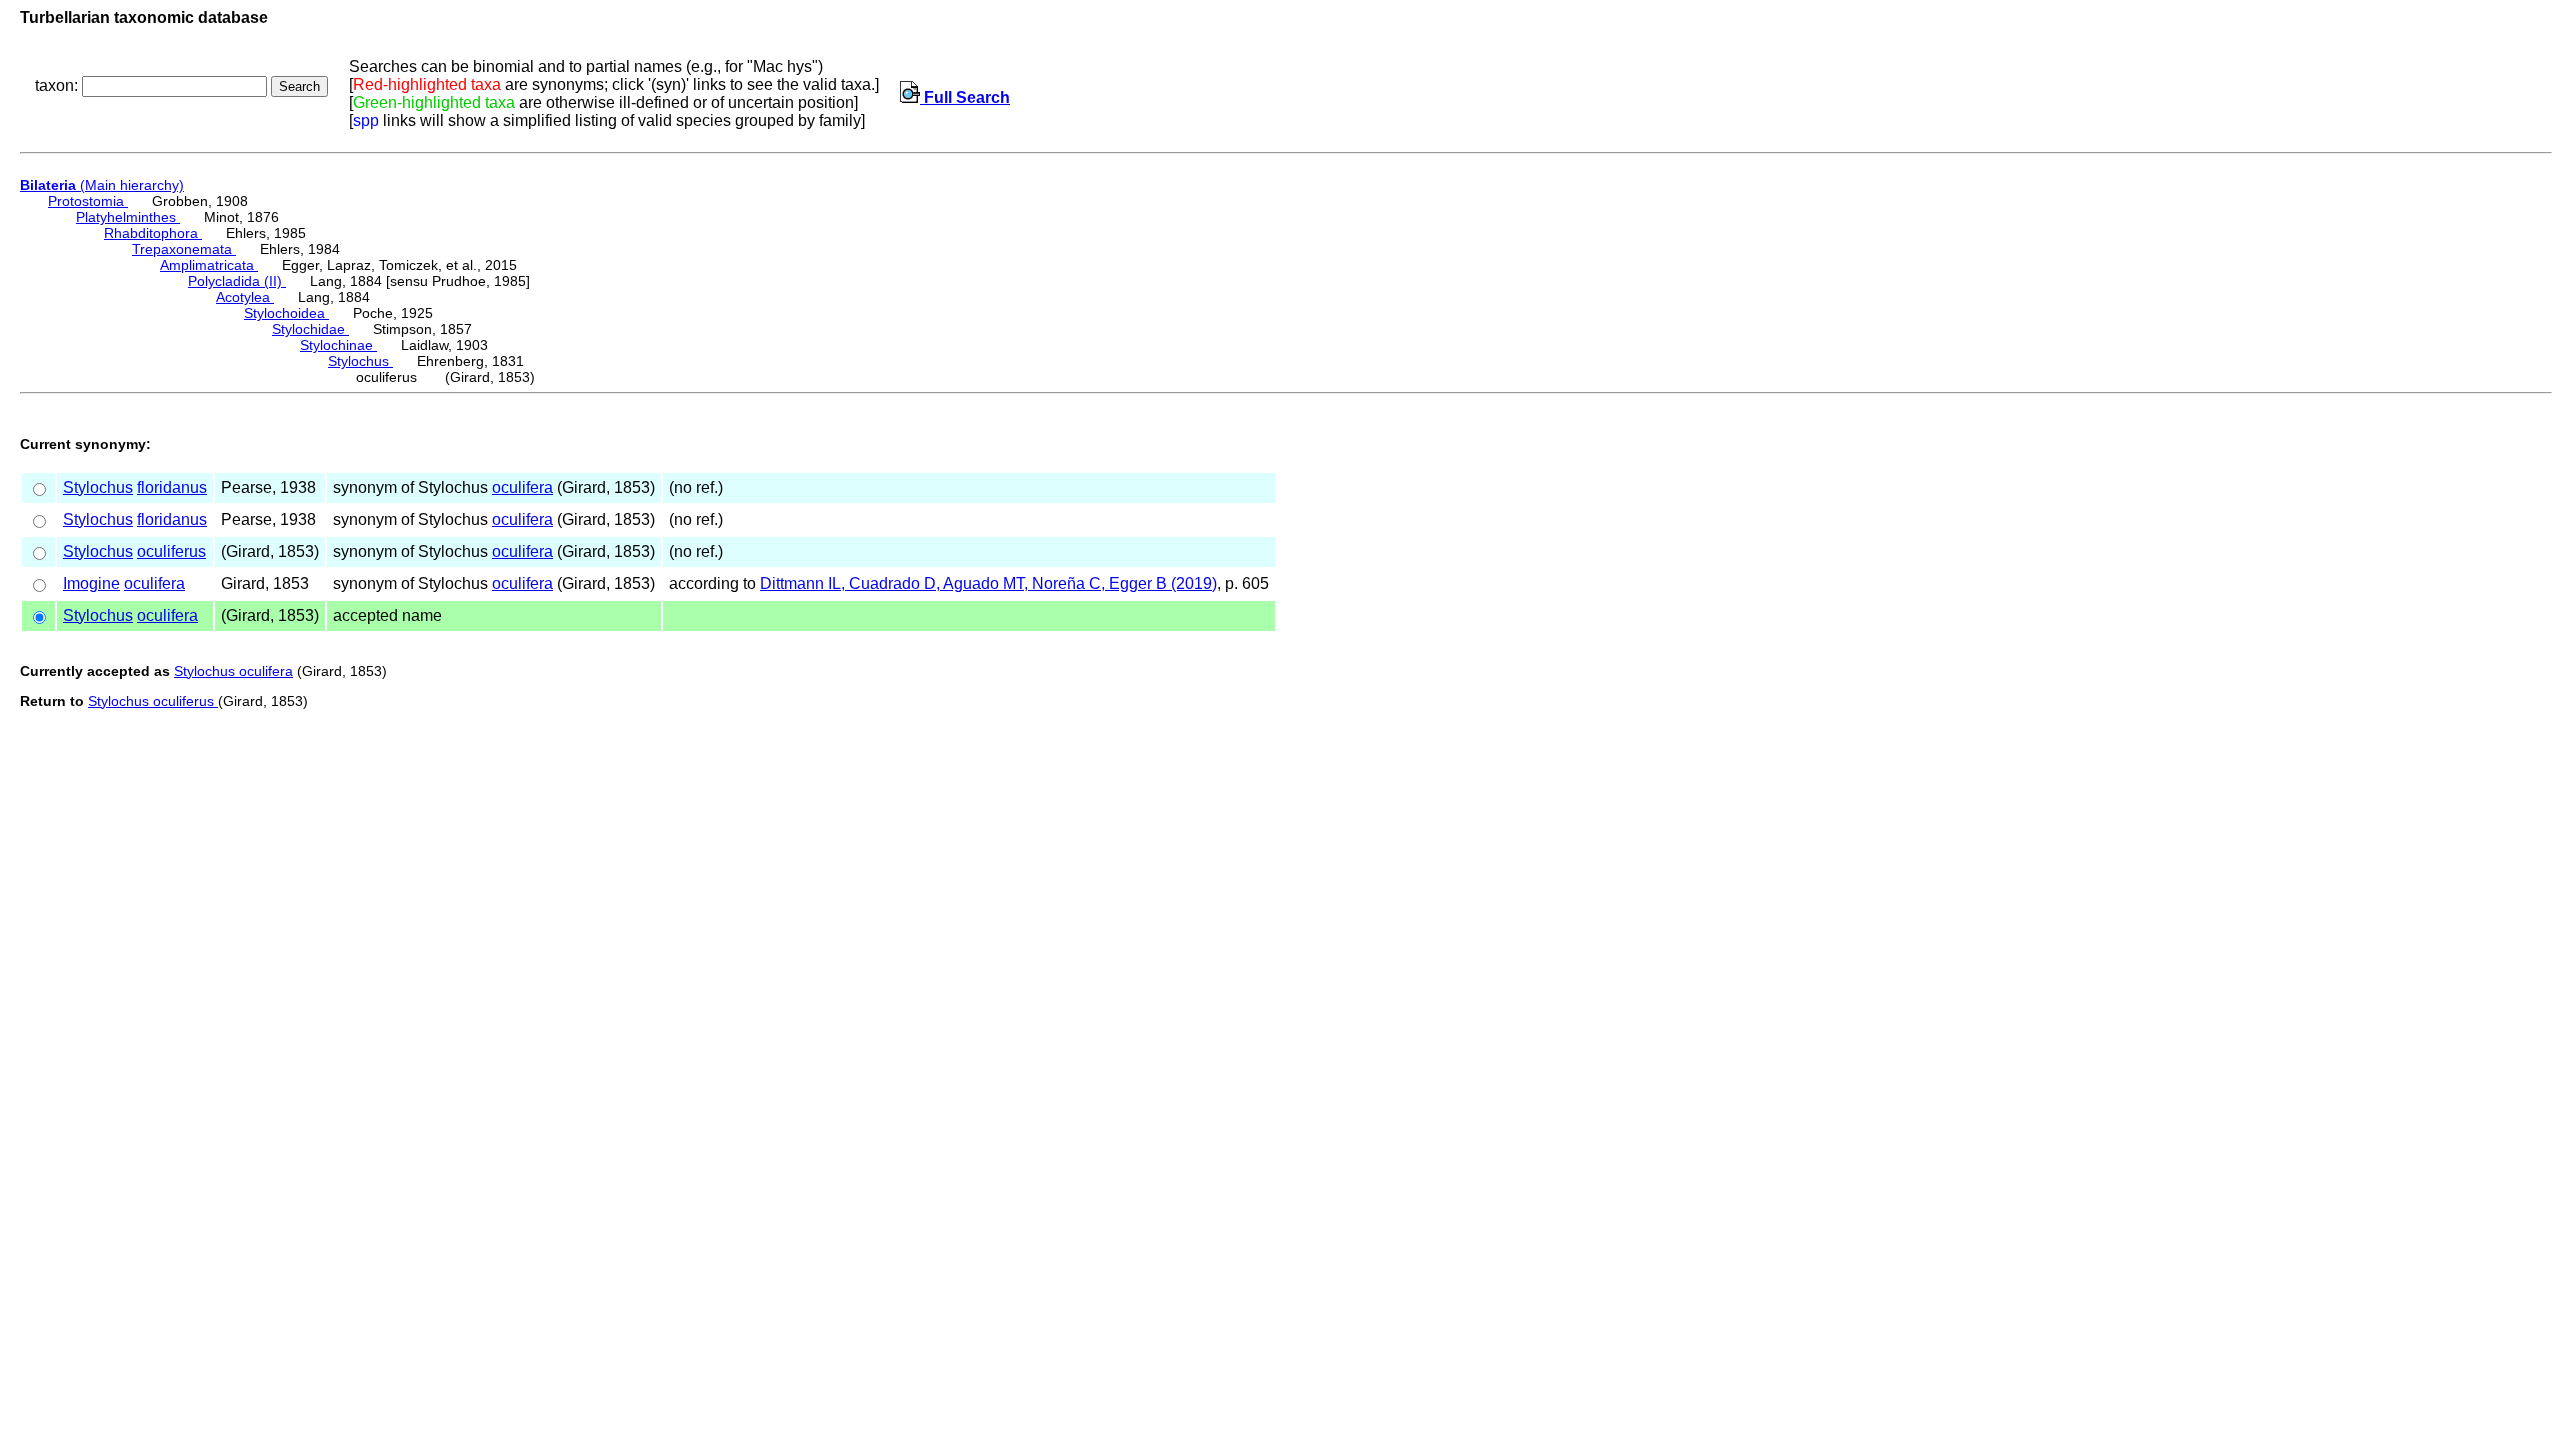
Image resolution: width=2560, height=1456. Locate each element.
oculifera (522, 487)
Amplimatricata (209, 265)
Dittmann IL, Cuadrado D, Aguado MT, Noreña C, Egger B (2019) (988, 583)
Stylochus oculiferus (153, 701)
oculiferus (171, 551)
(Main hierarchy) (102, 185)
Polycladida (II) (237, 281)
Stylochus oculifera (233, 671)
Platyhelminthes (128, 217)
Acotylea (245, 297)
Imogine (91, 583)
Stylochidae (310, 329)
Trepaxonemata (184, 249)
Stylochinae (338, 345)
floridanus (172, 487)
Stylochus (360, 361)
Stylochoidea (286, 313)
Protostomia (88, 201)
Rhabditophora (153, 233)
